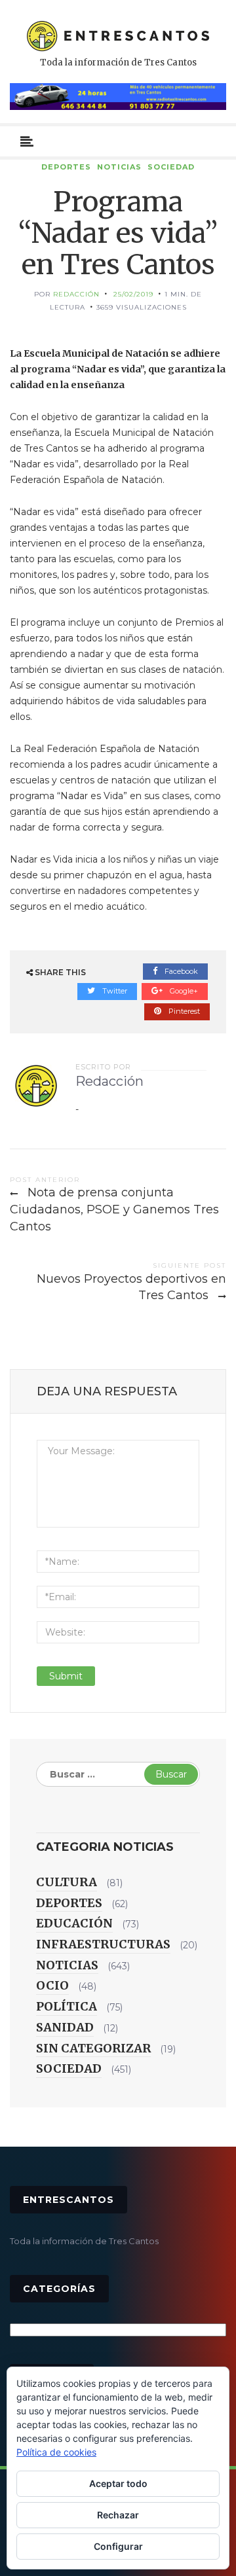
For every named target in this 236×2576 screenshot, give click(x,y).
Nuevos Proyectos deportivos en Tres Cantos (131, 1287)
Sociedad (171, 167)
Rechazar (118, 2515)
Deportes (66, 167)
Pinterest (183, 1011)
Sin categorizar (93, 2048)
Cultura (67, 1882)
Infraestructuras (103, 1944)
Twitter (114, 991)
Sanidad (65, 2027)
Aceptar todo (118, 2483)
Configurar (118, 2546)
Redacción (76, 294)
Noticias (119, 167)
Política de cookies (56, 2452)
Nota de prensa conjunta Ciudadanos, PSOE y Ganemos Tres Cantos (114, 1209)
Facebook (180, 971)
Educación (74, 1923)
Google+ (183, 991)
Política (67, 2006)
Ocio (52, 1985)
